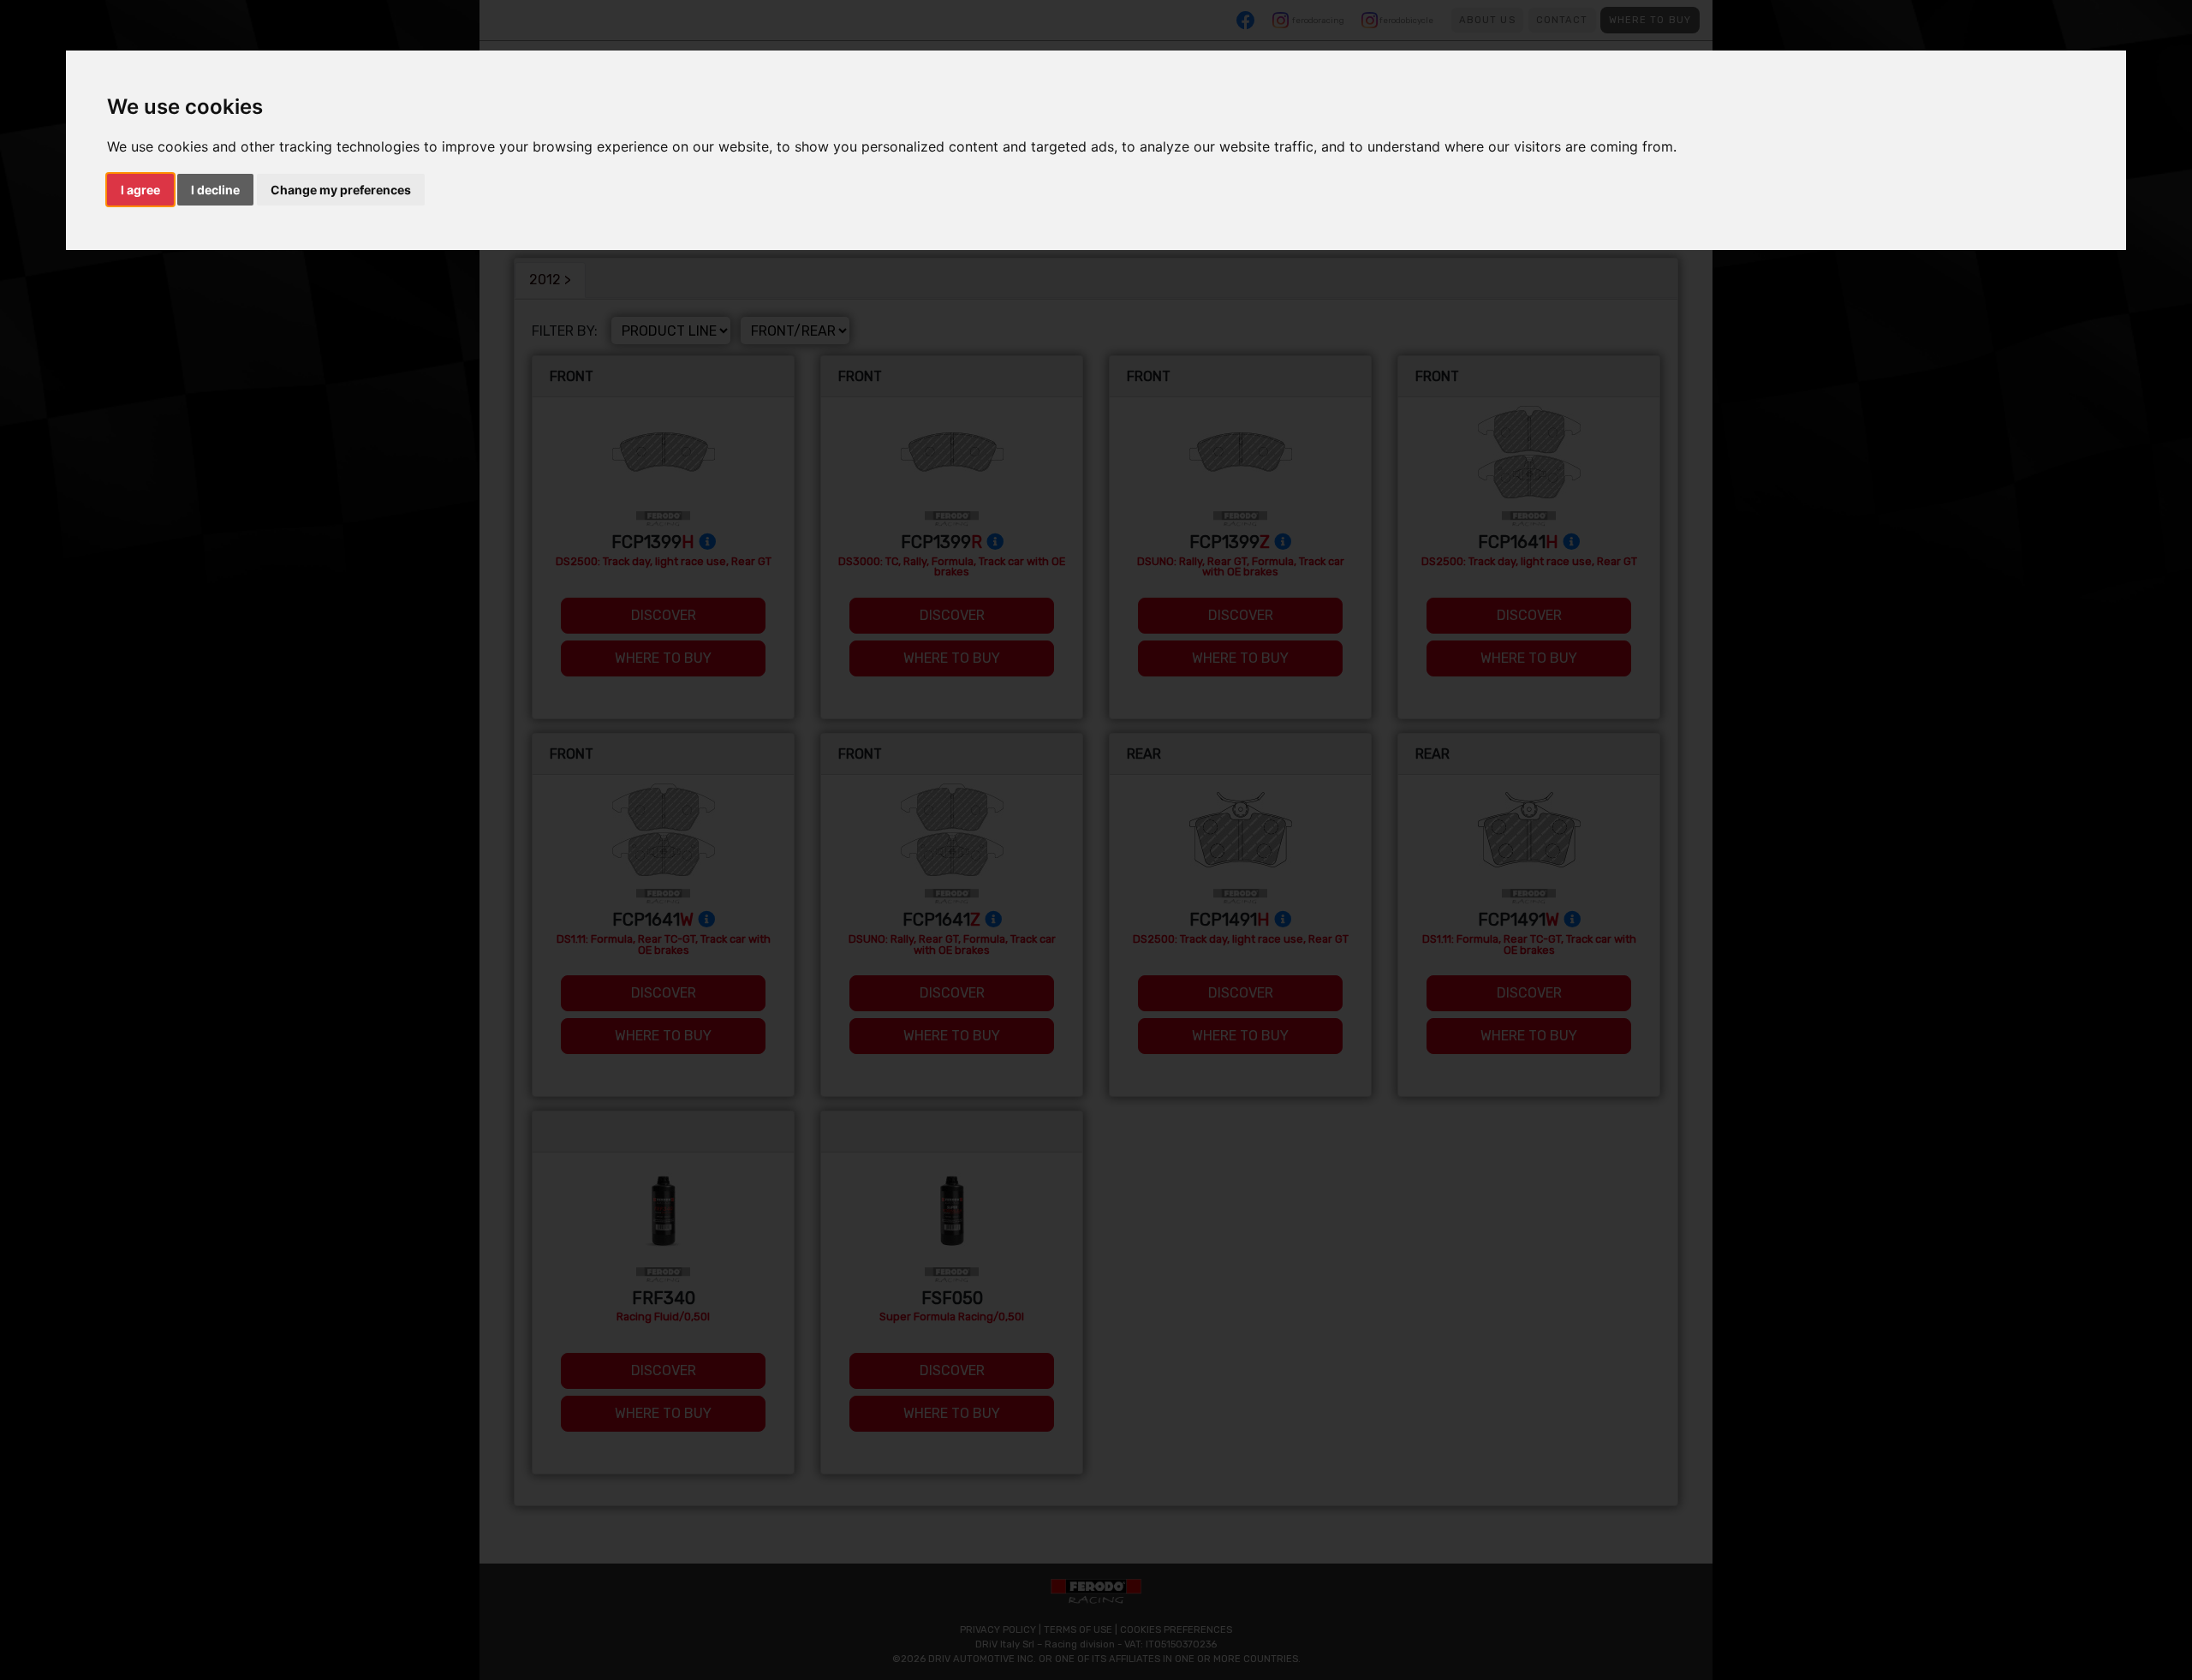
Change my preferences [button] (341, 190)
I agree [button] (140, 190)
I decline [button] (215, 190)
